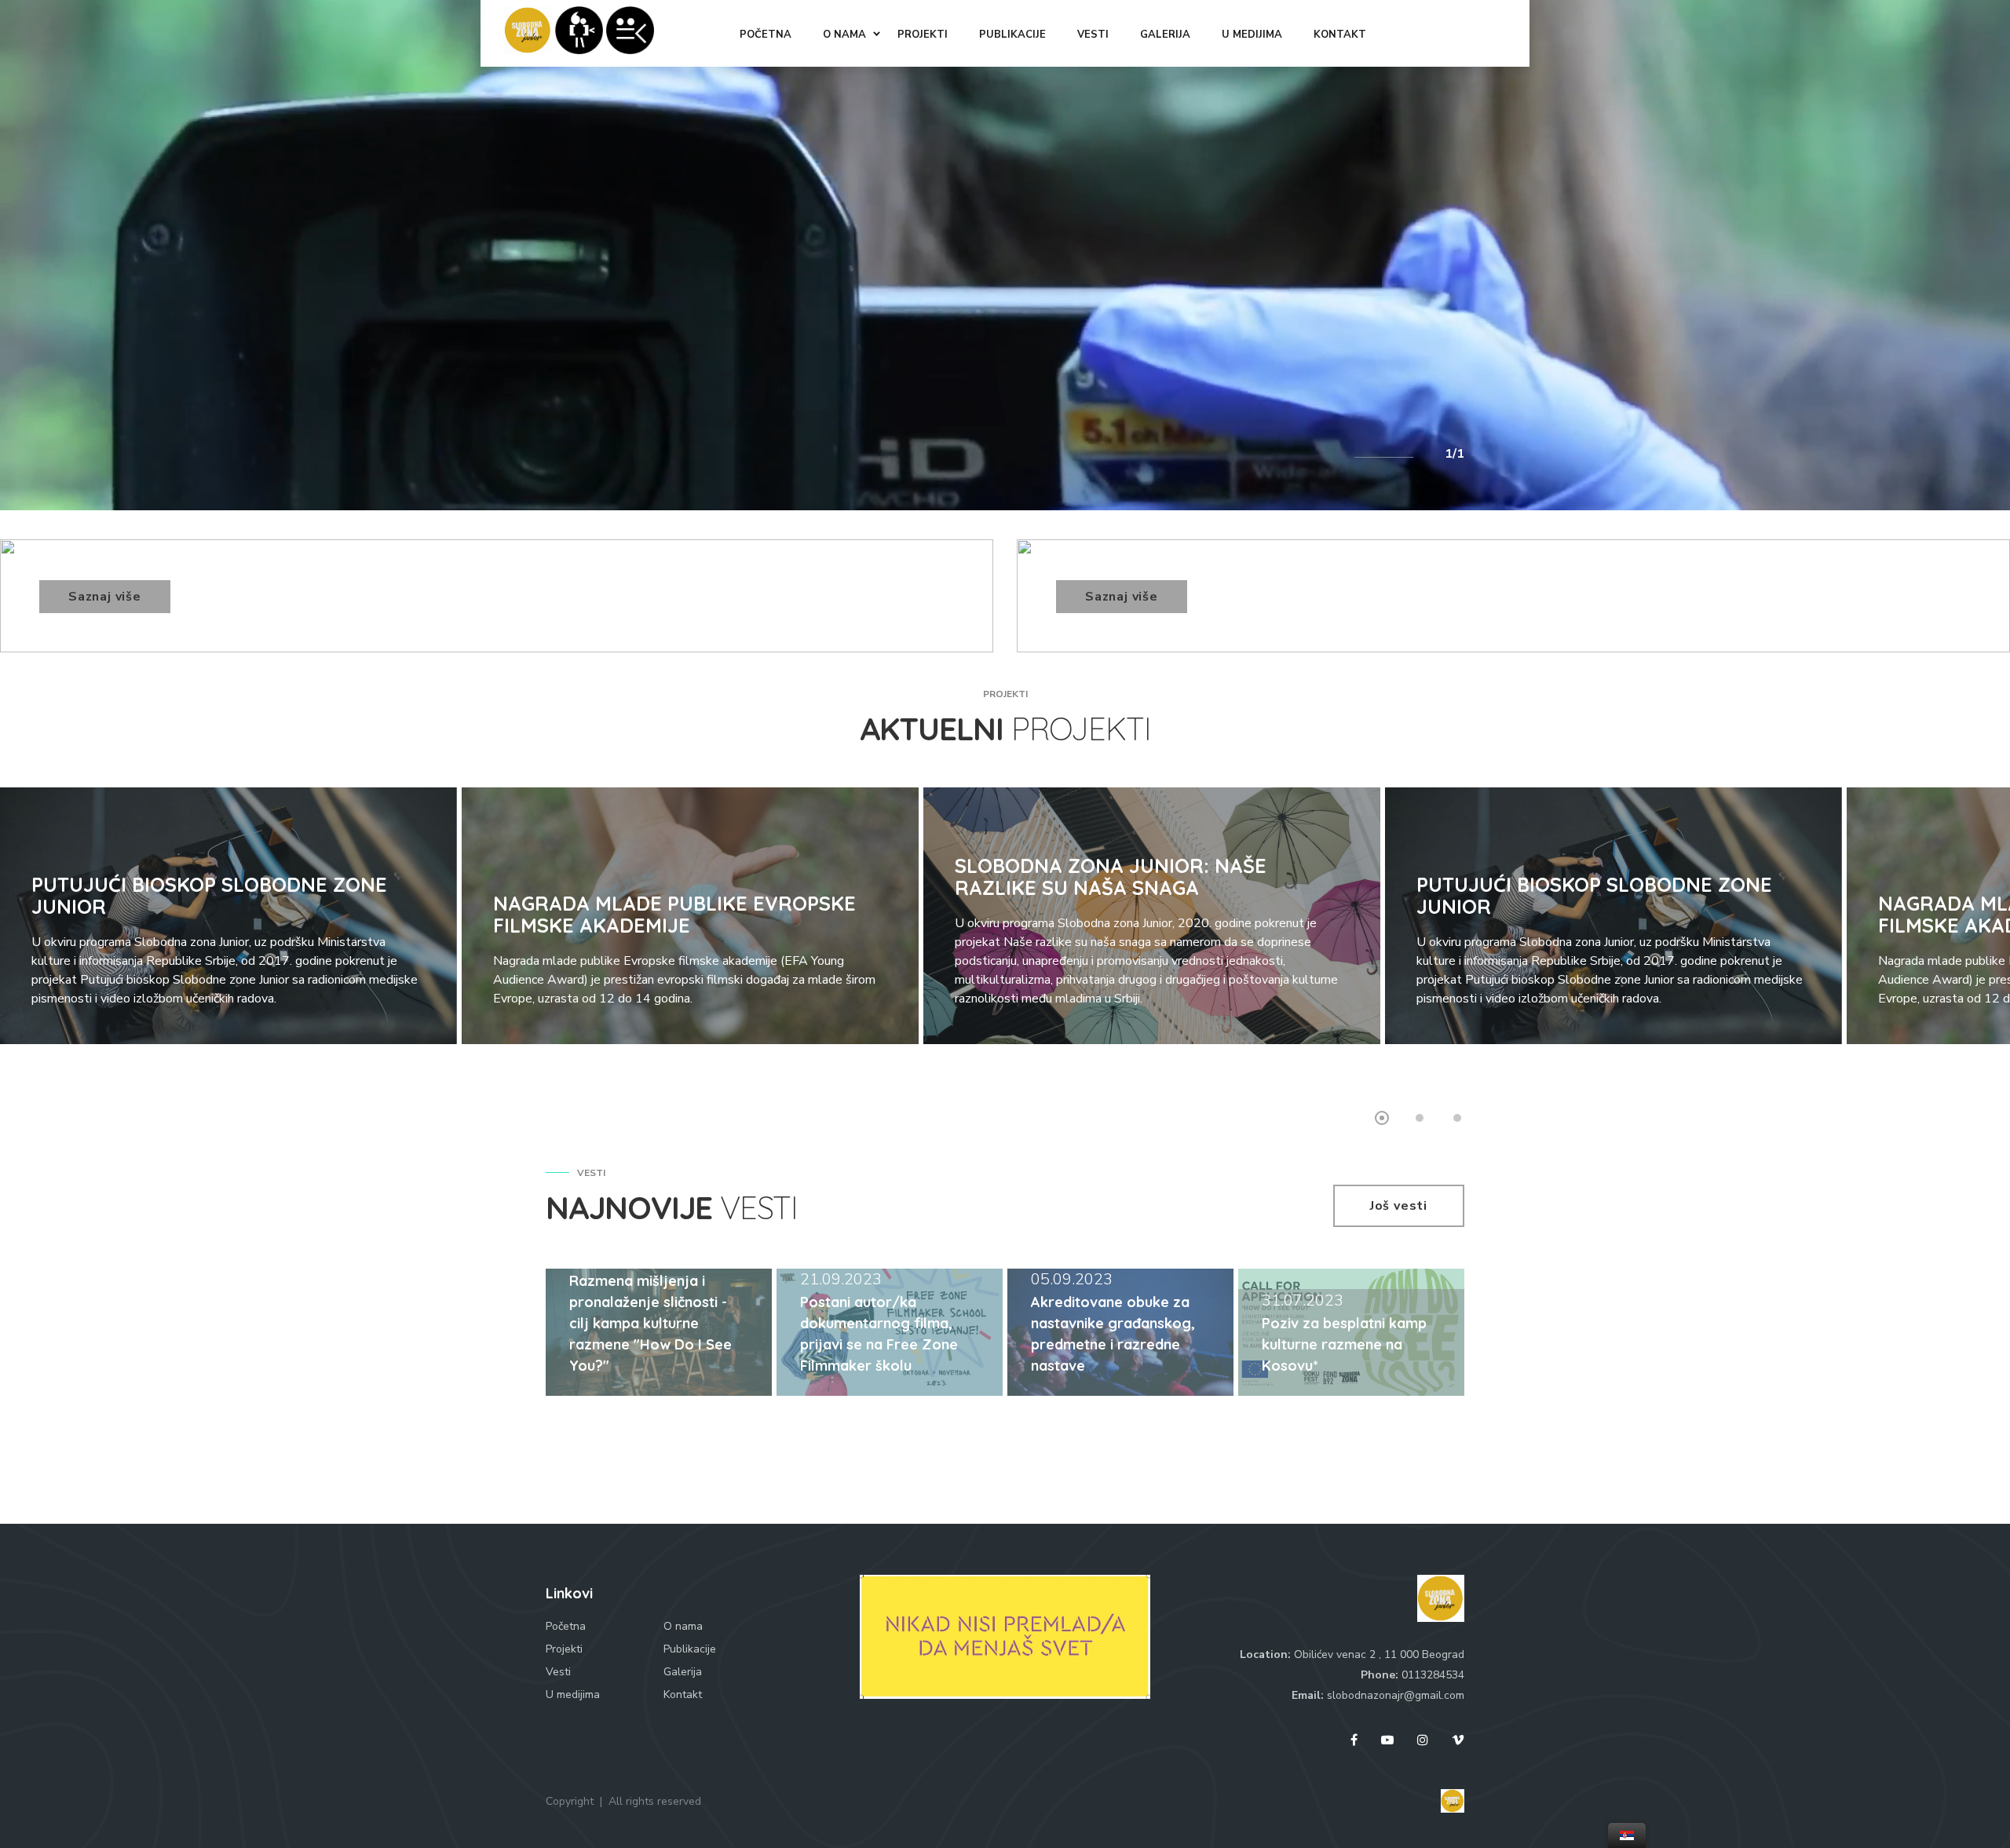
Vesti (558, 1672)
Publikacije (690, 1649)
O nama (683, 1626)
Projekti (564, 1649)
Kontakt (683, 1695)
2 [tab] (1420, 1118)
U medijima (573, 1695)
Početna (566, 1626)
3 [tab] (1457, 1118)
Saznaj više (105, 597)
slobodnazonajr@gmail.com (1396, 1695)
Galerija (683, 1672)
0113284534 (1433, 1675)
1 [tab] (1382, 1118)
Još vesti (1399, 1206)
